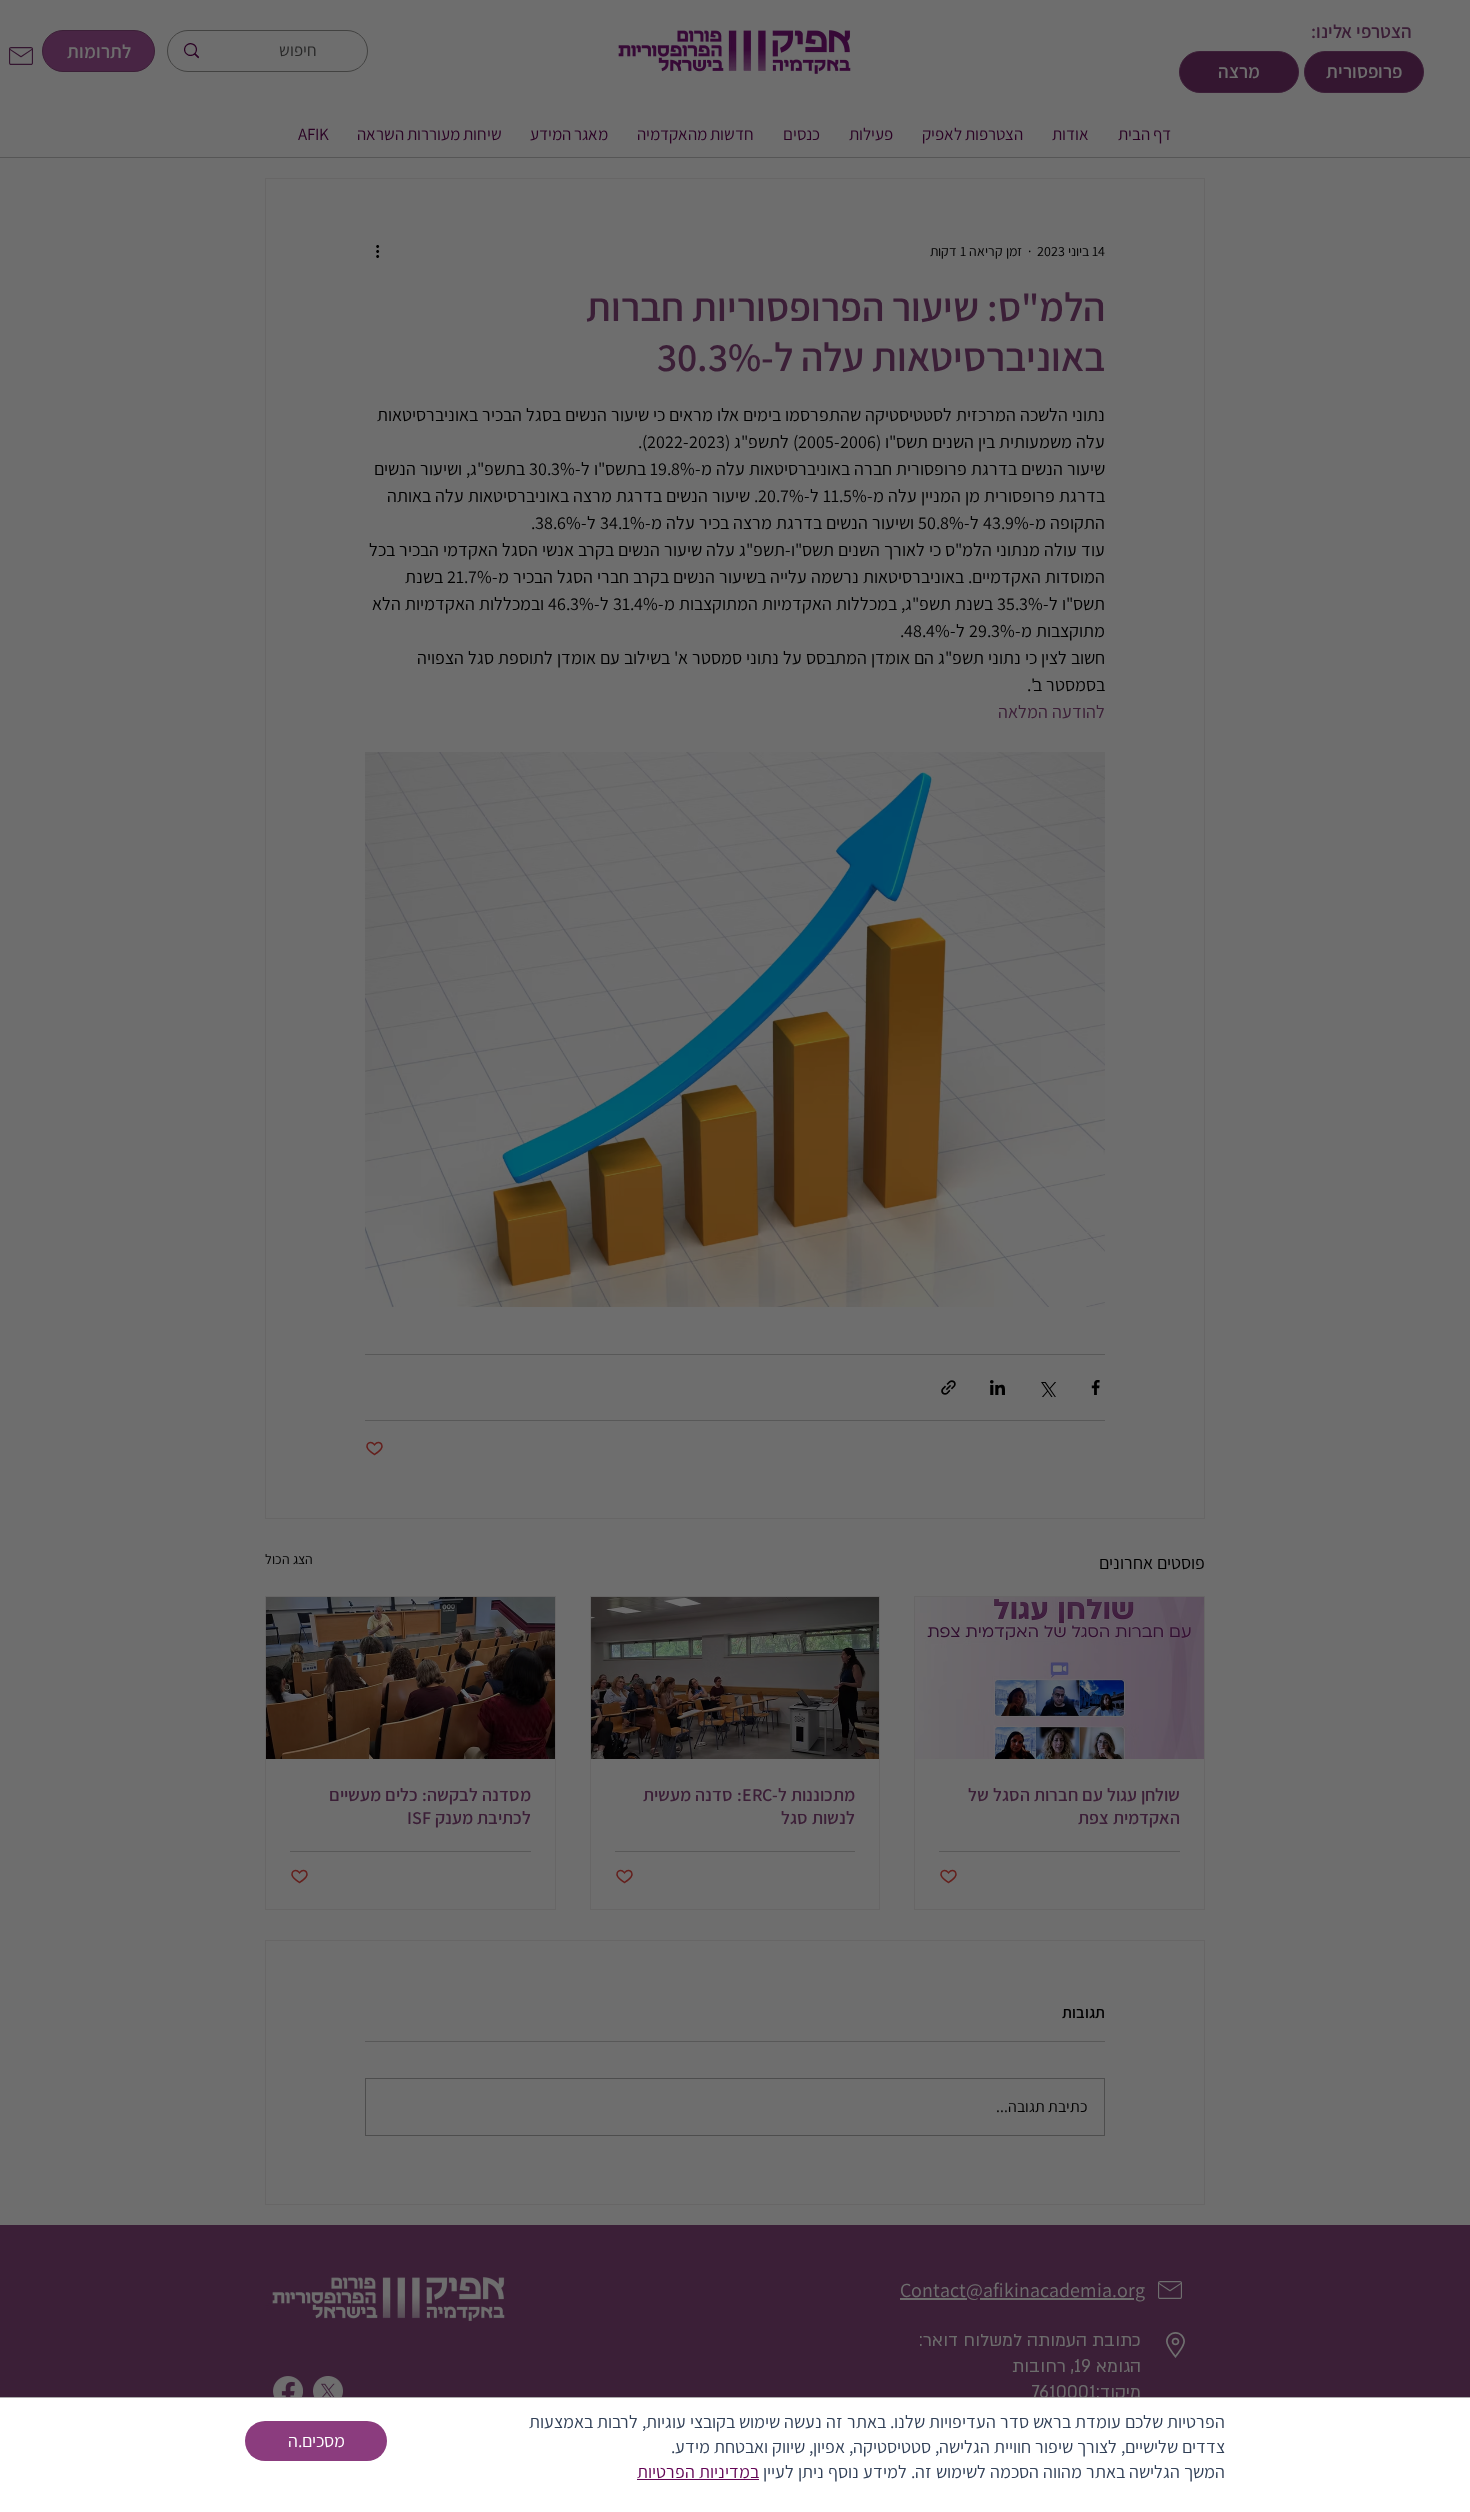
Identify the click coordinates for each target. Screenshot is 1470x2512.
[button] (316, 2441)
